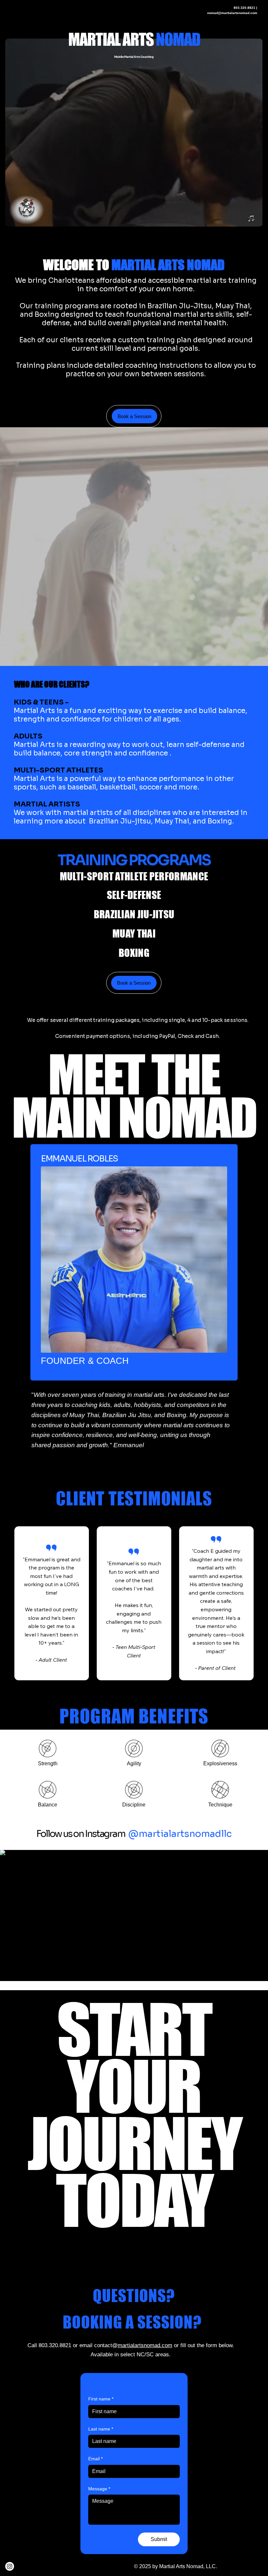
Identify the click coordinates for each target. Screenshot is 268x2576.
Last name (101, 2429)
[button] (251, 219)
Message (99, 2489)
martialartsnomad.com (145, 2345)
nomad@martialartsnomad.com (232, 13)
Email (95, 2459)
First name (101, 2399)
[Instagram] (10, 2566)
